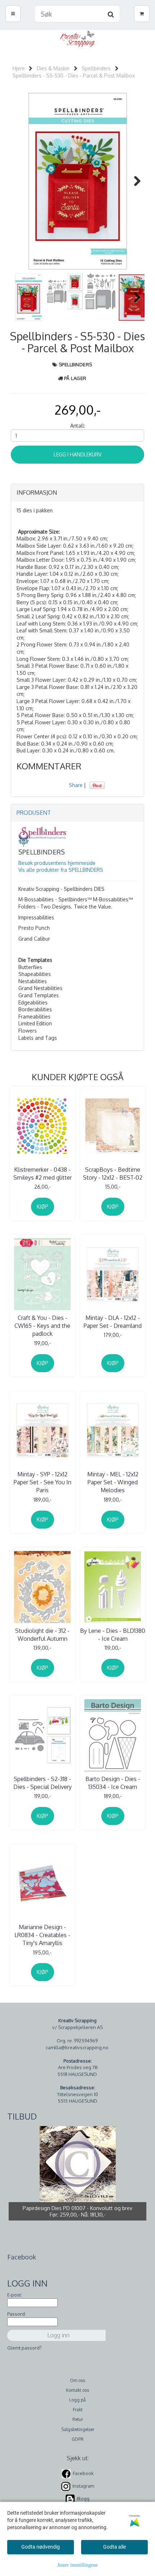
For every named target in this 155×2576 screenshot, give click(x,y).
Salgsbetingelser (78, 2429)
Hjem (19, 68)
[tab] (77, 493)
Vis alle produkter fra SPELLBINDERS (61, 870)
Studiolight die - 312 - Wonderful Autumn (42, 1635)
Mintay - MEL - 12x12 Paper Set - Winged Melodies (113, 1482)
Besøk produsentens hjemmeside (57, 863)
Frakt (78, 2410)
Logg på (77, 2400)
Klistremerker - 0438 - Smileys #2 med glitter (43, 1174)
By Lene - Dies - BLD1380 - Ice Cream (113, 1635)
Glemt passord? (25, 2348)
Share (76, 785)
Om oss (77, 2380)
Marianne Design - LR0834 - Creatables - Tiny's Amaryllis (42, 1935)
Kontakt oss (77, 2390)
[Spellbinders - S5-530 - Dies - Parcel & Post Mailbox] (77, 181)
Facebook (83, 2473)
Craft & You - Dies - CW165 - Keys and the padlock (42, 1326)
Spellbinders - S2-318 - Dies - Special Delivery (43, 1783)
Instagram (83, 2486)
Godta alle (114, 2547)
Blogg (83, 2498)
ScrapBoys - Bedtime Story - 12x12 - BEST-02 (113, 1174)
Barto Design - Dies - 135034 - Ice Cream (113, 1783)
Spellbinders (96, 68)
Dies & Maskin (53, 68)
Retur (78, 2419)
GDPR (78, 2439)
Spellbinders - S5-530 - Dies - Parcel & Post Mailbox (74, 76)
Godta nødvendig (41, 2547)
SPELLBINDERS (76, 364)
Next (134, 181)
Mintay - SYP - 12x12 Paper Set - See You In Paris (43, 1482)
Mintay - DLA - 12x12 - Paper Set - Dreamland (113, 1322)
